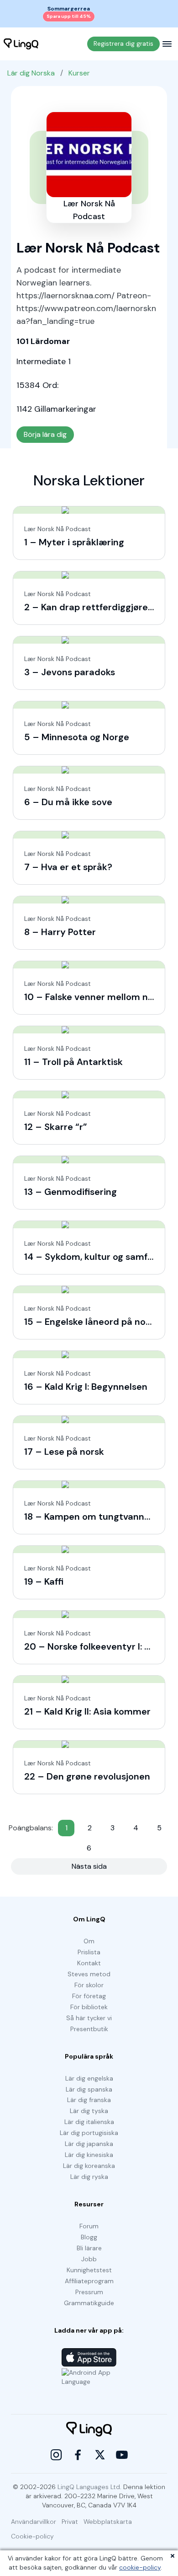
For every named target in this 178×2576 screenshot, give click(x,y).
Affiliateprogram (89, 2281)
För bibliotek (89, 2007)
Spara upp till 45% (69, 16)
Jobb (89, 2259)
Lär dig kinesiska (89, 2155)
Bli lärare (89, 2248)
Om (89, 1941)
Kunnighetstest (89, 2270)
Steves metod (89, 1974)
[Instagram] (56, 2455)
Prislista (89, 1952)
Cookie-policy (32, 2536)
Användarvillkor (34, 2522)
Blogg (89, 2237)
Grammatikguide (89, 2303)
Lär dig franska (89, 2100)
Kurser (79, 73)
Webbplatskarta (108, 2522)
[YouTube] (122, 2455)
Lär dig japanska (89, 2144)
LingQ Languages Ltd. (89, 2487)
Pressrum (89, 2292)
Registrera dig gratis (123, 43)
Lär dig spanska (89, 2089)
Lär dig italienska (89, 2122)
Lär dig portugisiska (89, 2133)
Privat (70, 2522)
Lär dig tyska (89, 2111)
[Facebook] (78, 2455)
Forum (89, 2226)
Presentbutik (89, 2029)
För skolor (89, 1985)
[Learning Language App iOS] (89, 2357)
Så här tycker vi (89, 2018)
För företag (89, 1996)
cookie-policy (140, 2567)
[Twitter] (100, 2455)
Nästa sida (89, 1866)
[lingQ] (21, 44)
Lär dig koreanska (89, 2166)
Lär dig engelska (89, 2078)
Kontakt (89, 1963)
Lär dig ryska (89, 2177)
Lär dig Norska (31, 73)
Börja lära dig (45, 434)
